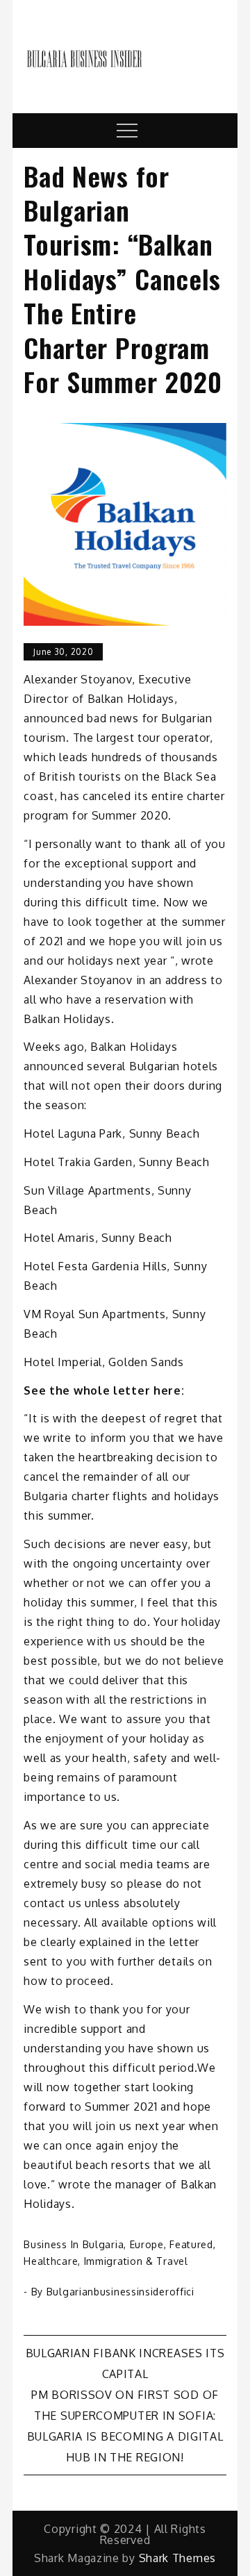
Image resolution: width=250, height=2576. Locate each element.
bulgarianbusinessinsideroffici (120, 2292)
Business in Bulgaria (74, 2244)
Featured (191, 2244)
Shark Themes (177, 2558)
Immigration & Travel (136, 2261)
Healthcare (51, 2261)
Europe (147, 2244)
